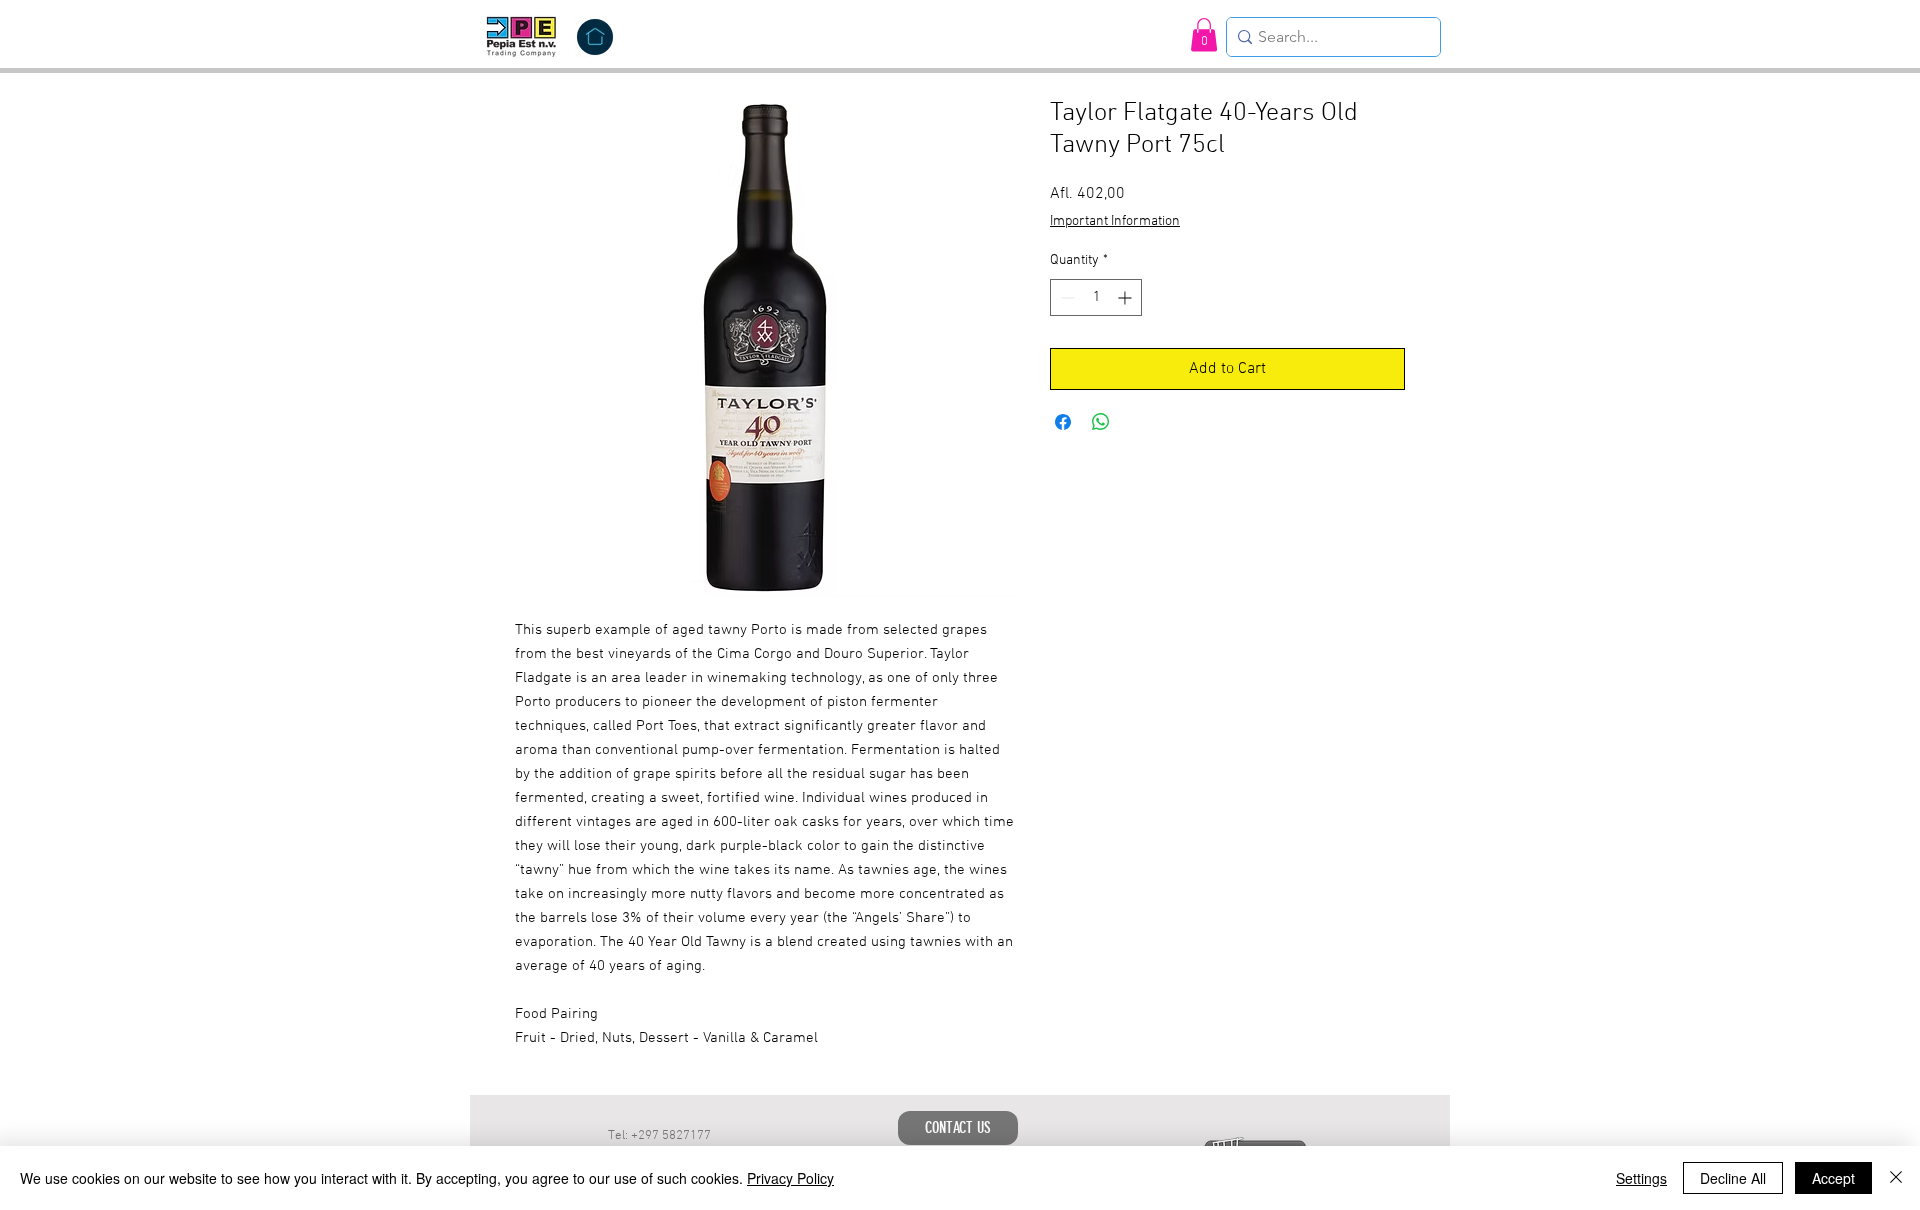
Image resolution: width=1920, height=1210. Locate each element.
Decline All (1733, 1178)
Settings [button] (1641, 1178)
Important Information (1115, 221)
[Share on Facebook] (1063, 422)
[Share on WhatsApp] (1101, 422)
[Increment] (1126, 297)
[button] (1204, 34)
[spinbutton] (1096, 297)
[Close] (1896, 1178)
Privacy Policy (790, 1178)
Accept (1833, 1178)
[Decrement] (1065, 297)
